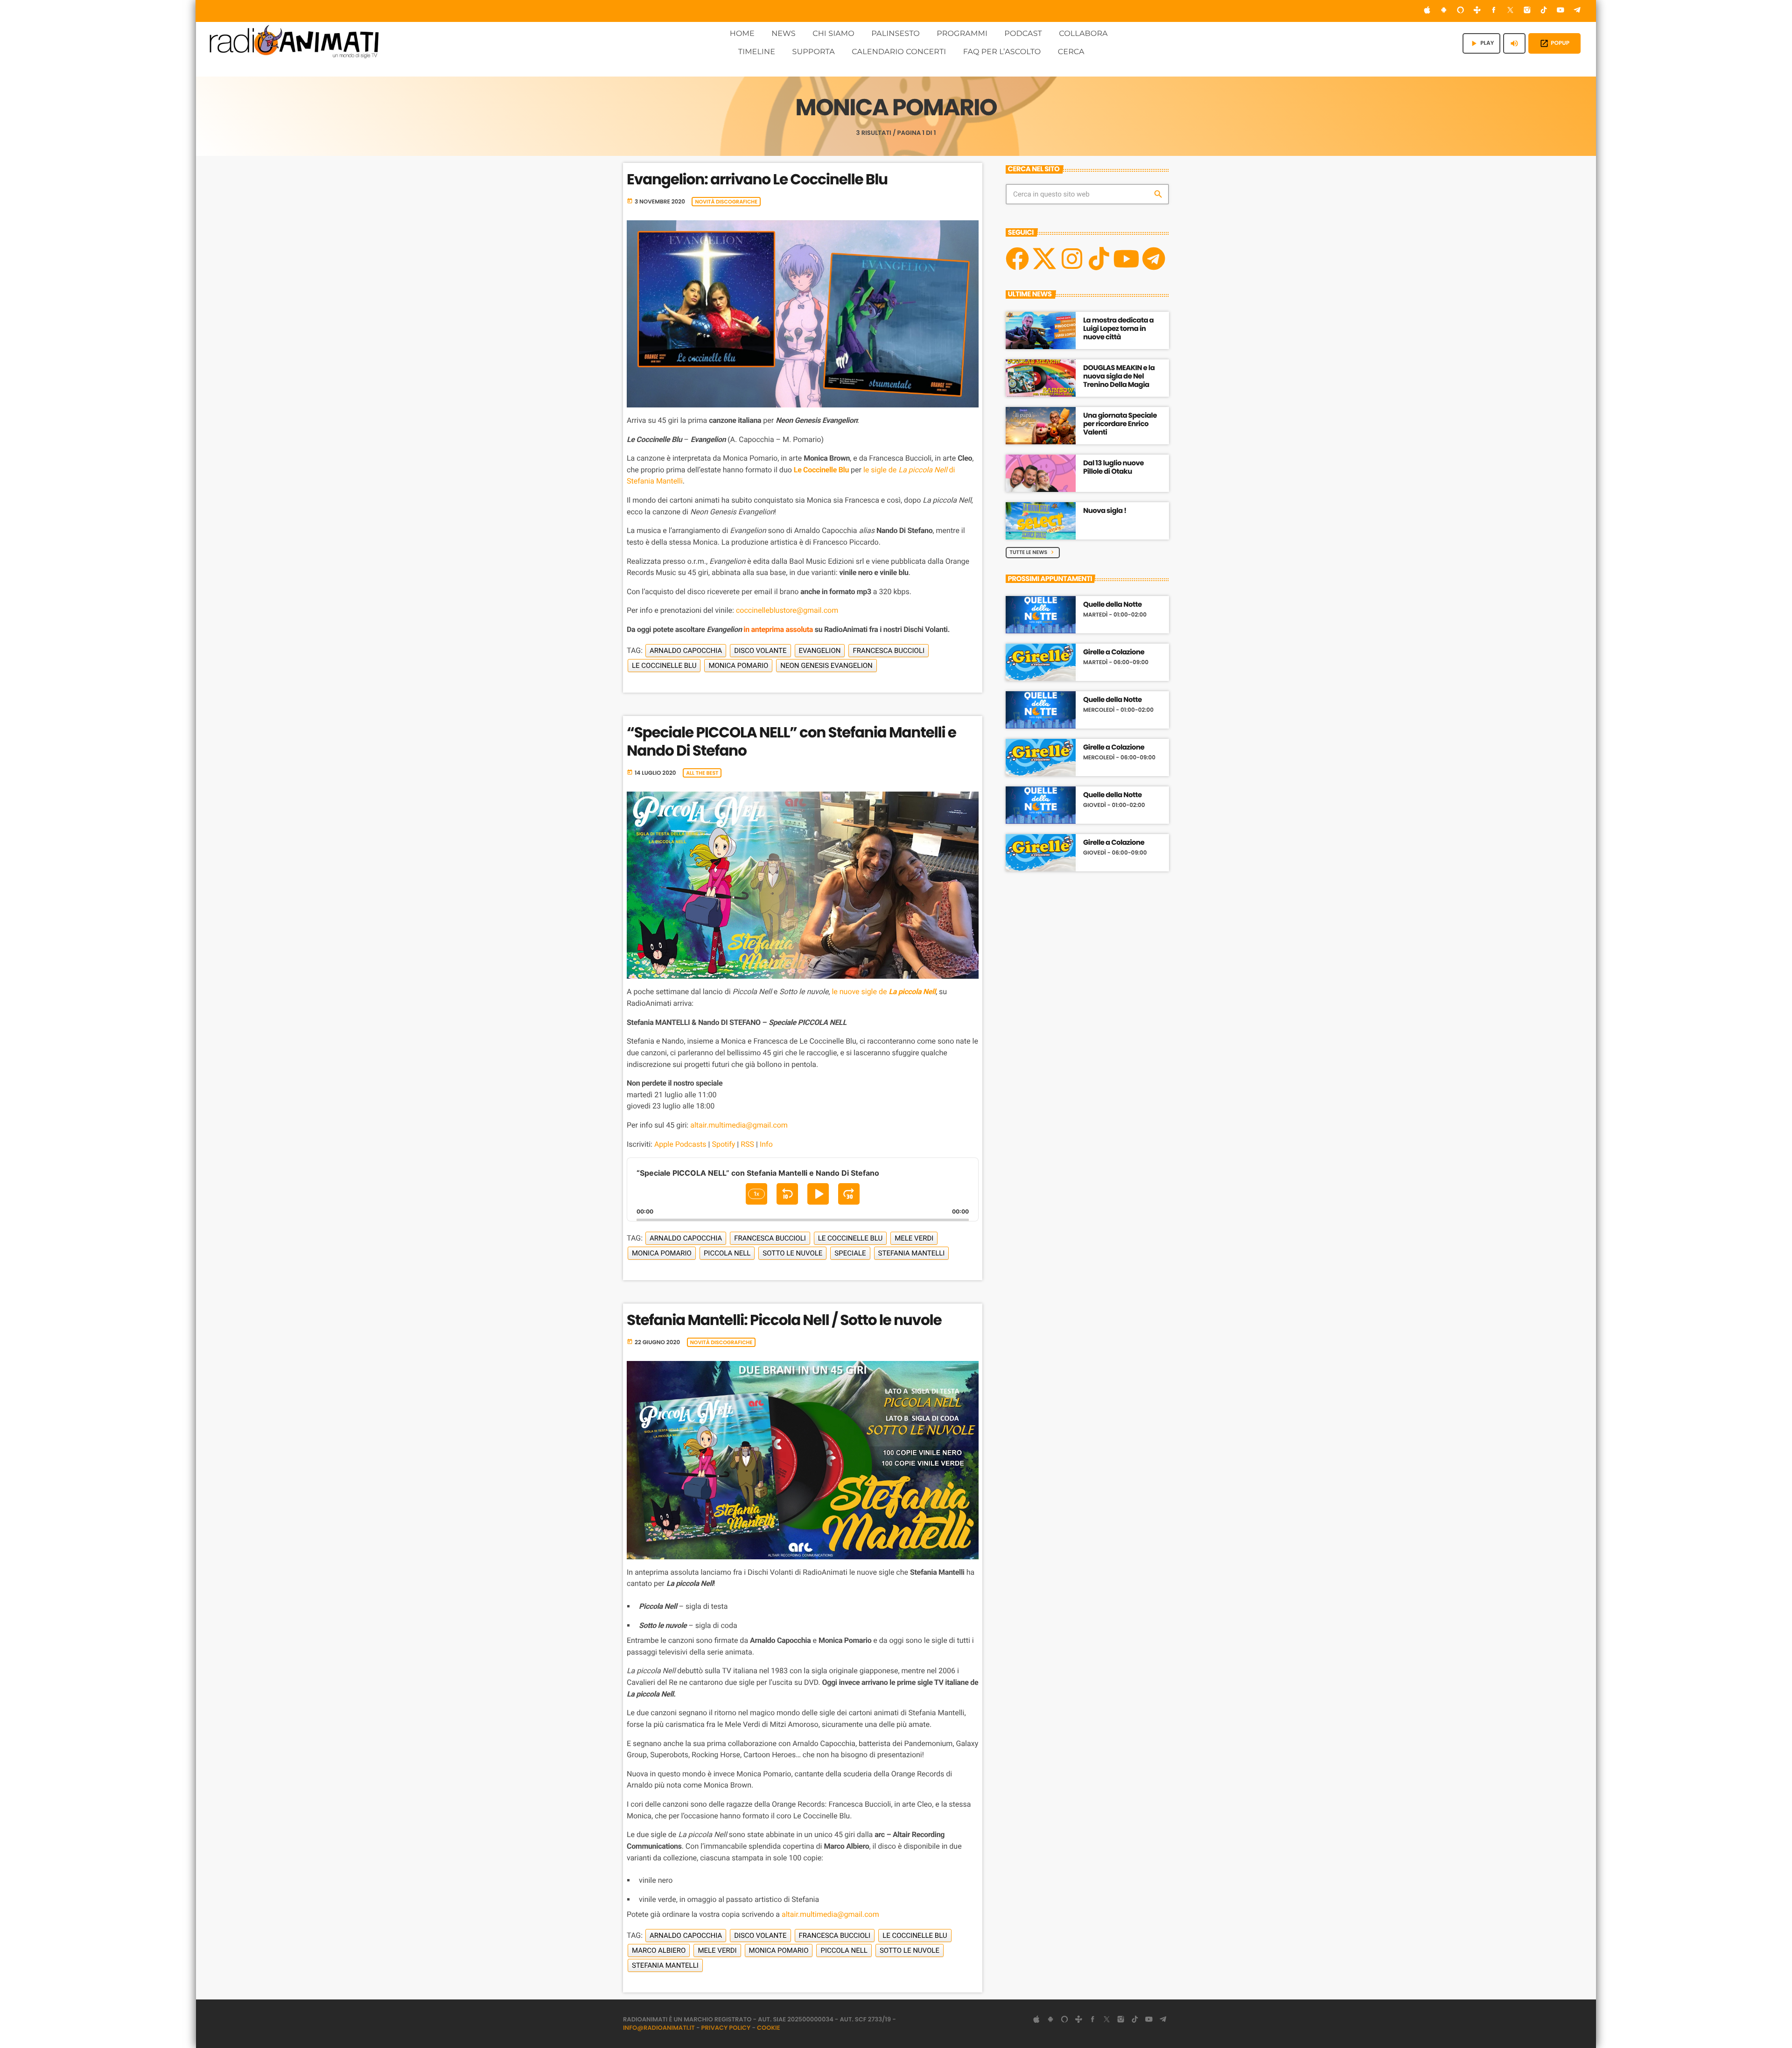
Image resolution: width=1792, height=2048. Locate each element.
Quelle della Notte (1113, 605)
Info (766, 1144)
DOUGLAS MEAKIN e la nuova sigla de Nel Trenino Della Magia (1119, 376)
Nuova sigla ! (1105, 511)
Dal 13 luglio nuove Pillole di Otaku (1113, 467)
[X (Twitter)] (1511, 11)
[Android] (1444, 11)
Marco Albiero (659, 1950)
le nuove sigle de (884, 992)
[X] (1044, 259)
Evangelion (820, 651)
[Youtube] (1126, 259)
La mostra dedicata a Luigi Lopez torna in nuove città (1118, 329)
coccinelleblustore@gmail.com (787, 610)
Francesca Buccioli (889, 651)
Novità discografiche (726, 202)
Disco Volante (760, 651)
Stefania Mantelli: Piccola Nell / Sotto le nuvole (784, 1320)
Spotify (723, 1144)
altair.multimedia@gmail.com (739, 1125)
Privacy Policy (726, 2028)
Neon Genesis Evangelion (826, 666)
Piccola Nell (727, 1253)
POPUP (1554, 43)
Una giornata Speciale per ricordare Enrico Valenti (1120, 424)
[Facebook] (1494, 11)
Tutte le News (1033, 552)
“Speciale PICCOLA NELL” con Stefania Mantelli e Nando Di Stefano (791, 741)
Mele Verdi (914, 1238)
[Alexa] (1461, 11)
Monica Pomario (738, 666)
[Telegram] (1577, 11)
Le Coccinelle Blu (821, 470)
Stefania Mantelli (912, 1253)
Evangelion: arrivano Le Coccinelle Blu (757, 179)
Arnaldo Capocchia (686, 651)
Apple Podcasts (680, 1144)
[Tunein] (1477, 11)
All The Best (702, 773)
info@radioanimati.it (659, 2028)
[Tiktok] (1099, 259)
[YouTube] (1561, 11)
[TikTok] (1544, 11)
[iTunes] (1427, 11)
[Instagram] (1527, 11)
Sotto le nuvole (792, 1253)
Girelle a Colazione (1114, 652)
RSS (747, 1144)
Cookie (769, 2028)
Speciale (850, 1253)
